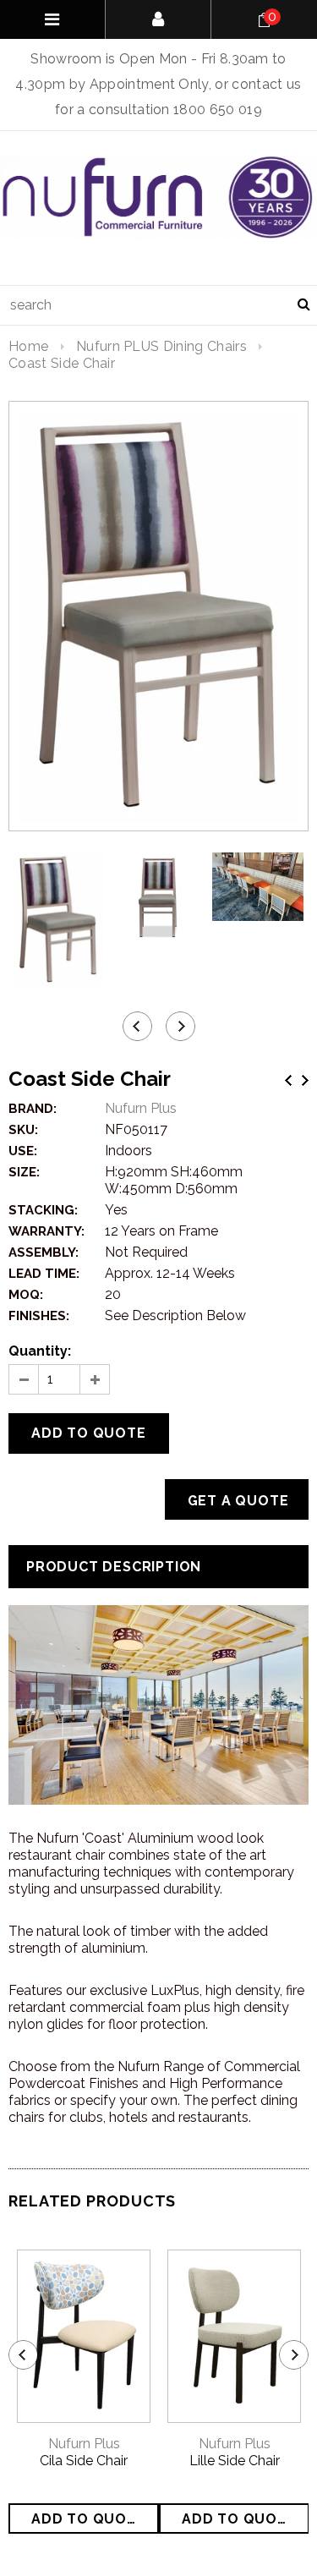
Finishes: (39, 1316)
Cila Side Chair (84, 2461)
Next (305, 1080)
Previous (288, 1080)
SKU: (23, 1130)
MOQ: (26, 1295)
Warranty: (46, 1231)
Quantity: (40, 1351)
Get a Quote (238, 1501)
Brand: (33, 1109)
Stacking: (43, 1210)
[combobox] (158, 305)
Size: (24, 1172)
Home (28, 346)
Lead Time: (44, 1274)
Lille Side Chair (235, 2461)
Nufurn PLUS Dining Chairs (161, 346)
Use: (23, 1151)
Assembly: (44, 1252)
